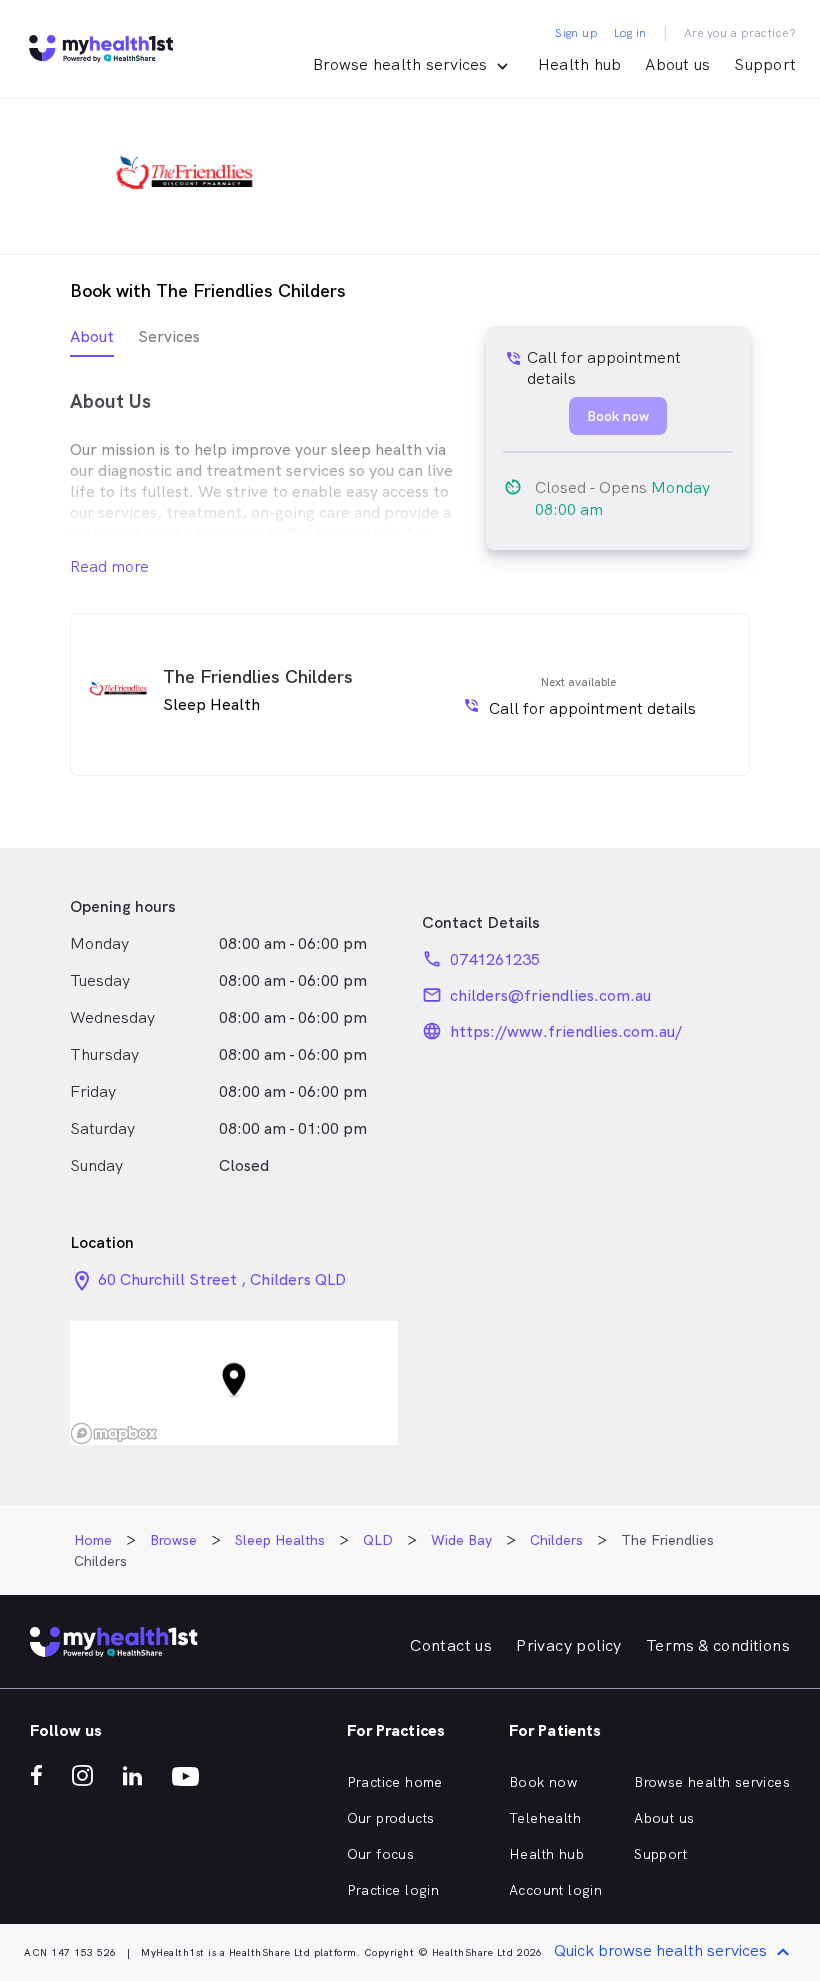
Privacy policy (569, 1645)
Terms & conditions (718, 1645)
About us (677, 64)
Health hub (580, 64)
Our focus (381, 1854)
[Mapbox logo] (114, 1433)
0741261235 (495, 959)
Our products (391, 1818)
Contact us (451, 1645)
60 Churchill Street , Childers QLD (222, 1279)
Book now (543, 1782)
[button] (234, 1383)
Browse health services (712, 1782)
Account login (555, 1890)
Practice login (393, 1890)
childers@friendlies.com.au (550, 995)
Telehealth (545, 1818)
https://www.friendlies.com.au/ (566, 1031)
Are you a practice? (740, 33)
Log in (630, 33)
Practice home (395, 1782)
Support (765, 64)
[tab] (92, 341)
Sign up (576, 33)
